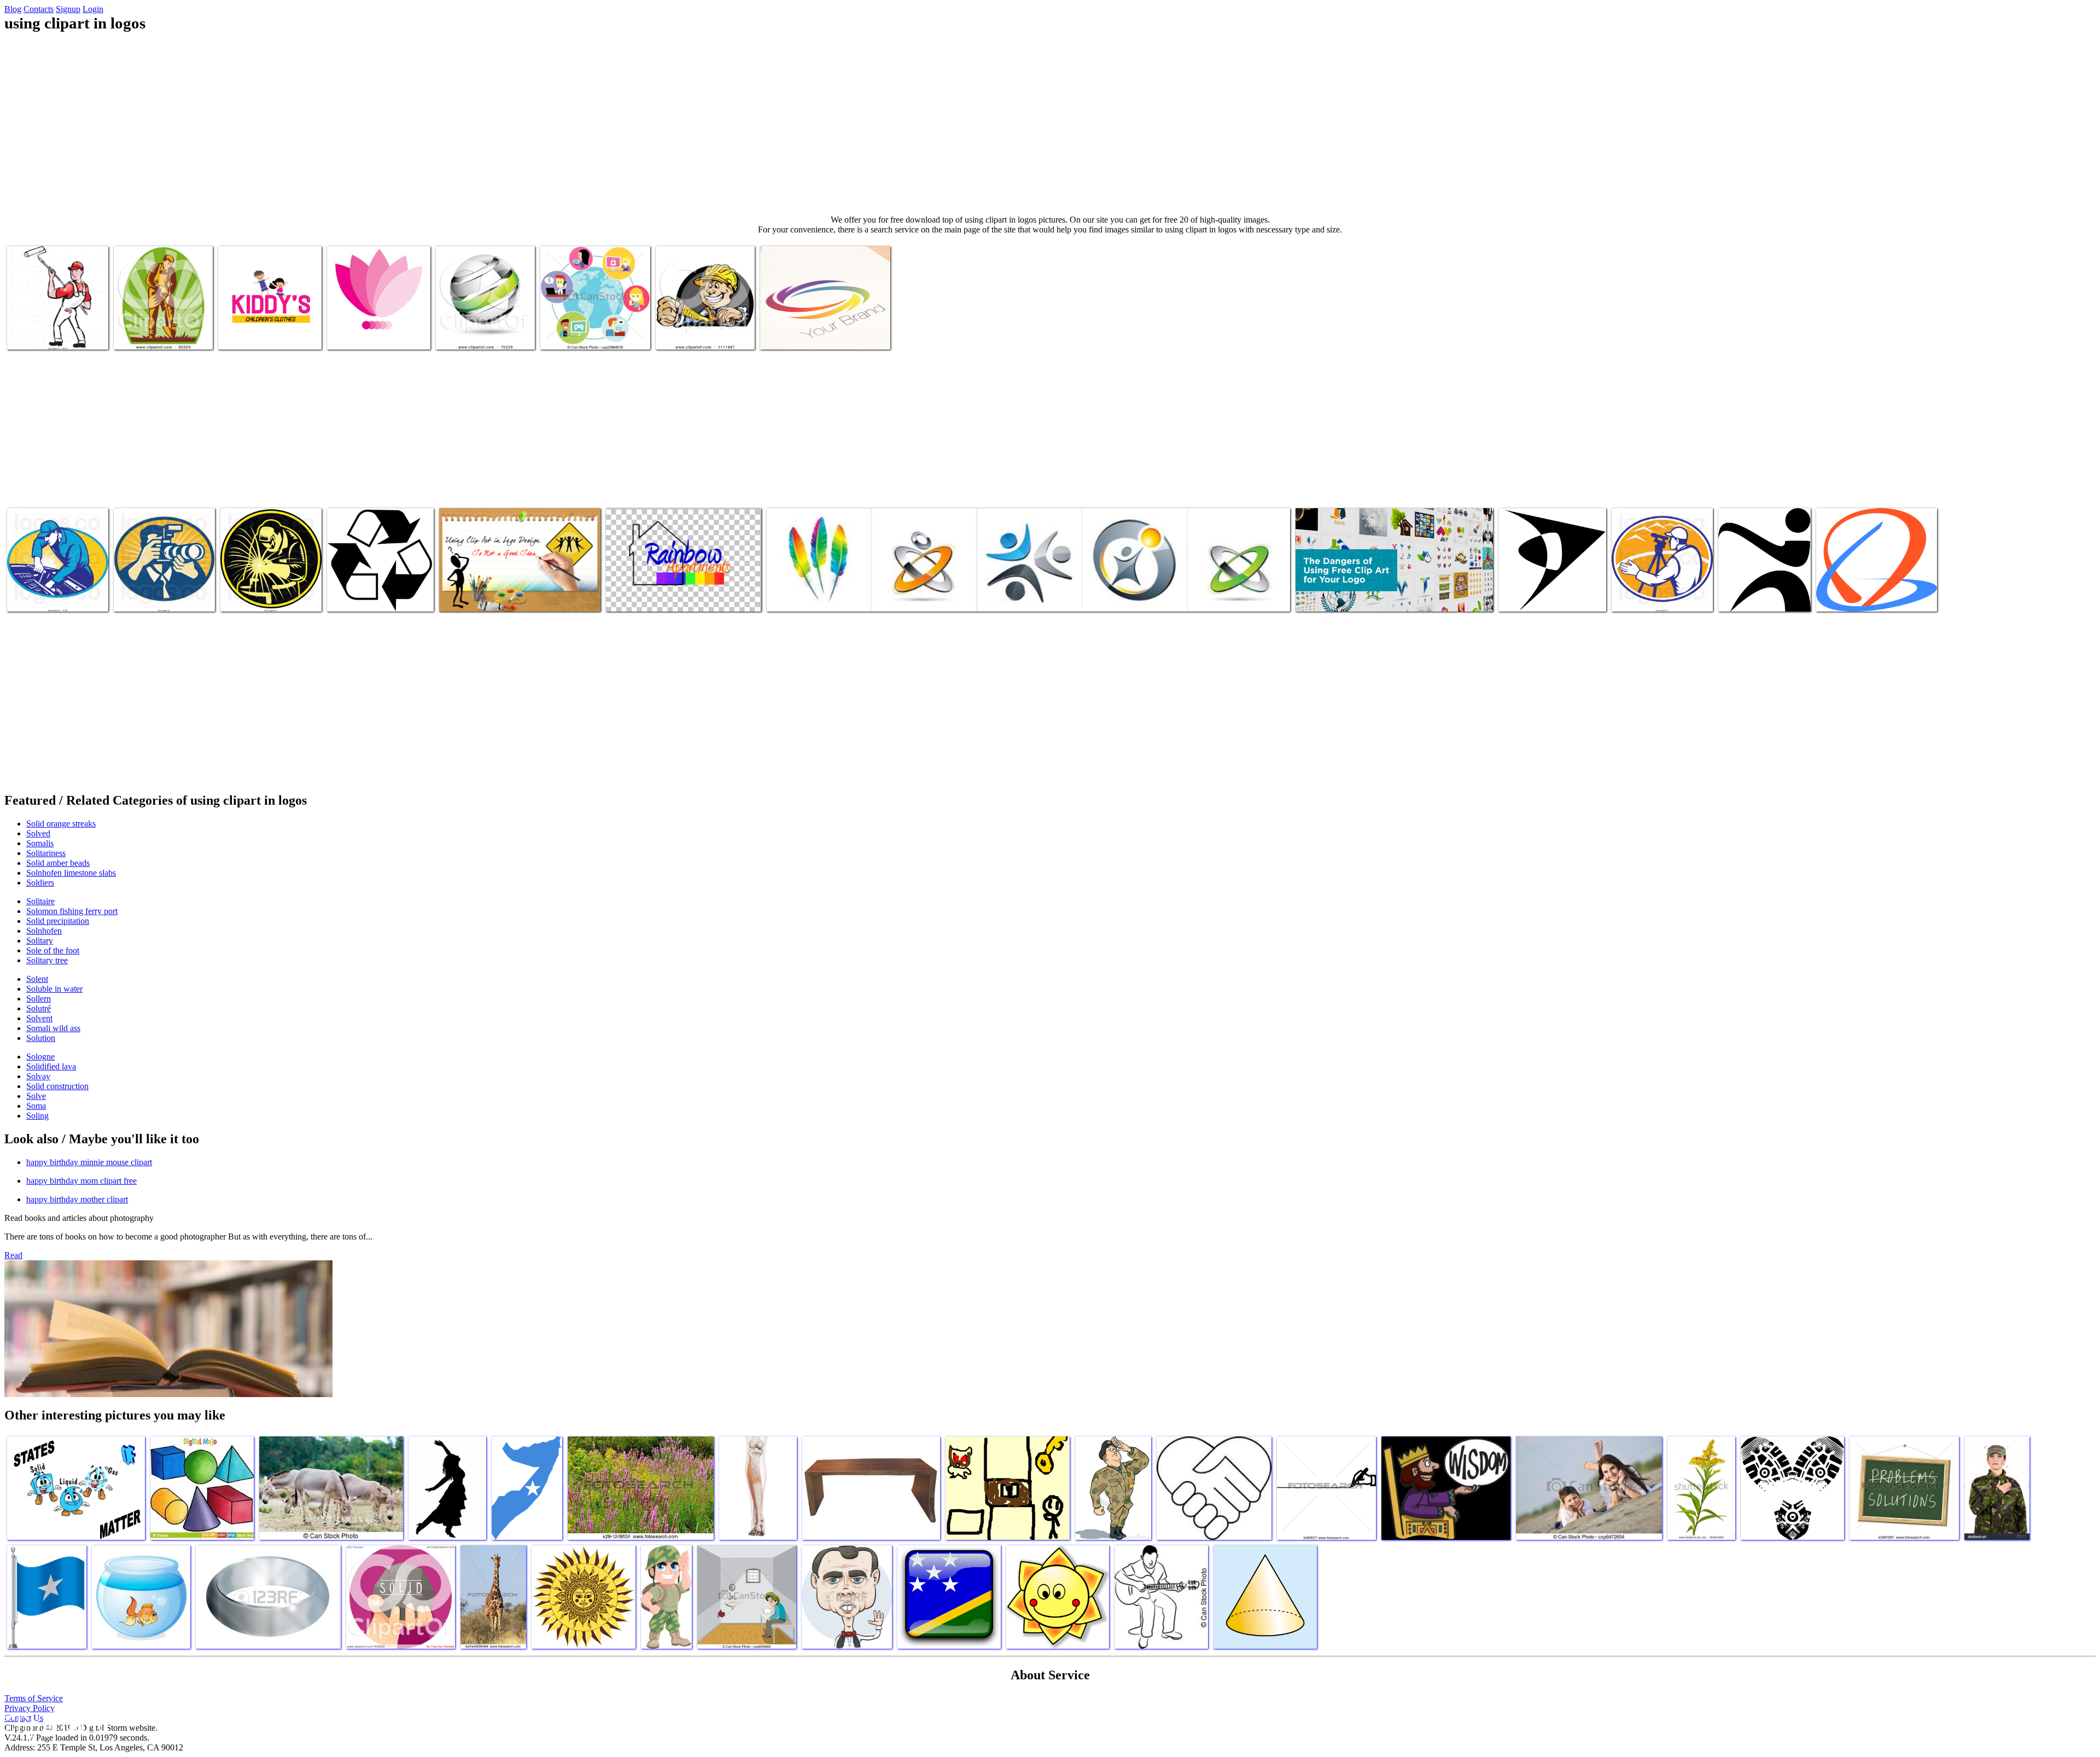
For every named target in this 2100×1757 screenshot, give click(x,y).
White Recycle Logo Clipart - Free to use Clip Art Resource (376, 592)
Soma (36, 1106)
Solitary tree (47, 960)
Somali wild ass (53, 1028)
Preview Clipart (463, 334)
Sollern (39, 999)
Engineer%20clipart (1645, 597)
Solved (38, 833)
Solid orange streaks (61, 824)
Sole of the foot (53, 950)
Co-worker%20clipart (257, 597)
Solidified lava (51, 1066)
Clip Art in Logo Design (480, 597)
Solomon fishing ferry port (72, 911)
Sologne (40, 1057)
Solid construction (57, 1086)
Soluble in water (54, 989)
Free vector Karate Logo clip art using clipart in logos (1759, 588)
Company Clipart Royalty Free (57, 597)
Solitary (40, 941)
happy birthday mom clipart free (81, 1181)
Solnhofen (44, 931)
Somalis (40, 843)
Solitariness (46, 853)
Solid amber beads (58, 863)
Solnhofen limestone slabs (71, 873)
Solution (41, 1038)
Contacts (39, 9)
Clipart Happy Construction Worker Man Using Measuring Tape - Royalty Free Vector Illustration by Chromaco (705, 321)
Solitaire (40, 901)
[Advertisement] (1050, 124)
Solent (37, 979)
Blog (13, 9)
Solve (36, 1096)
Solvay (38, 1076)
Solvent (39, 1018)
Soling (37, 1116)
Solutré (39, 1008)
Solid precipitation (58, 921)
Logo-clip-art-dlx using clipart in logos (1359, 597)
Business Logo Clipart (364, 334)
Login (93, 9)
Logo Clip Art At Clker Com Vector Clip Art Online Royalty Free (1549, 588)
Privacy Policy (30, 1708)
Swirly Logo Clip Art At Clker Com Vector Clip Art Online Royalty (1875, 592)
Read (13, 1255)
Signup (68, 9)
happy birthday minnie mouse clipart (89, 1162)
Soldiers (40, 883)
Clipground (55, 1724)
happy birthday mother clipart (77, 1199)
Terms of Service (34, 1698)
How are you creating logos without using (673, 597)
